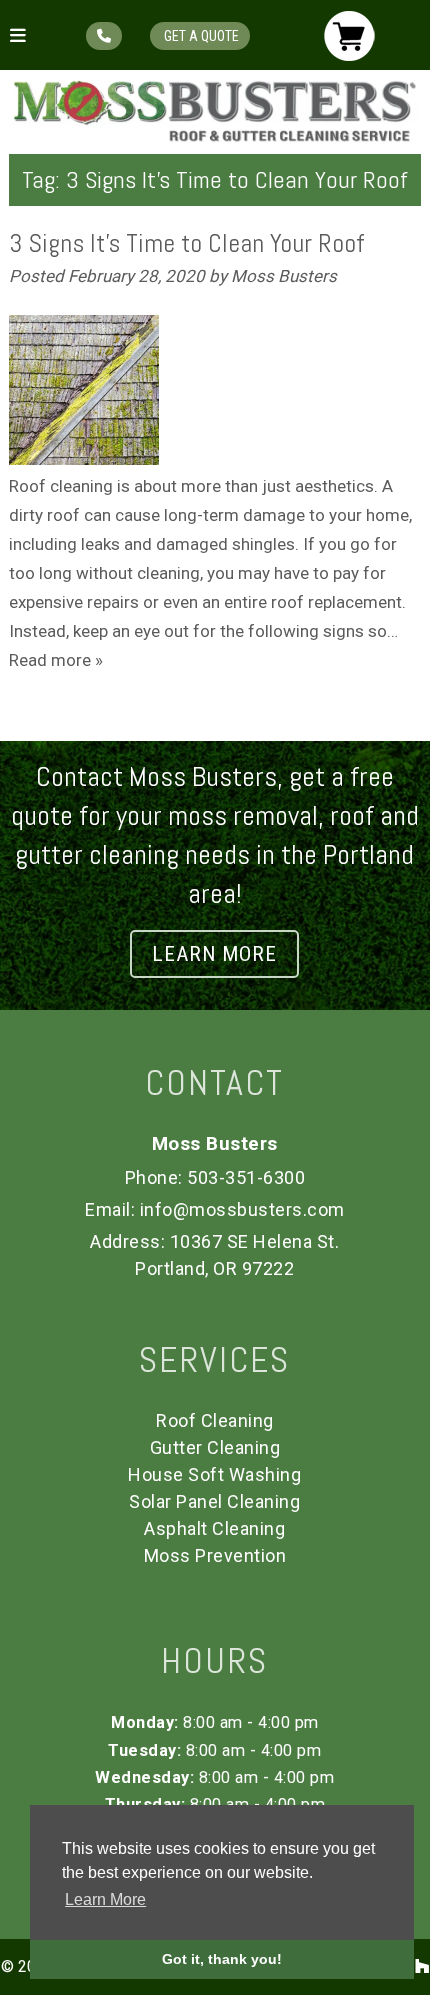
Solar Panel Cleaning (214, 1501)
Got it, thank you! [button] (222, 1959)
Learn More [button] (105, 1899)
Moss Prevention (215, 1555)
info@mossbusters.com (242, 1209)
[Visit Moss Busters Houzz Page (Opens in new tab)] (422, 1966)
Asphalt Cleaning (214, 1528)
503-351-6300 (246, 1177)
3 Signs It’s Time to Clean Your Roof (186, 243)
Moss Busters (284, 276)
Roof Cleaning (215, 1420)
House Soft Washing (214, 1474)
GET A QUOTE (200, 36)
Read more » (56, 660)
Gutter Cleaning (215, 1447)
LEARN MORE (214, 954)
